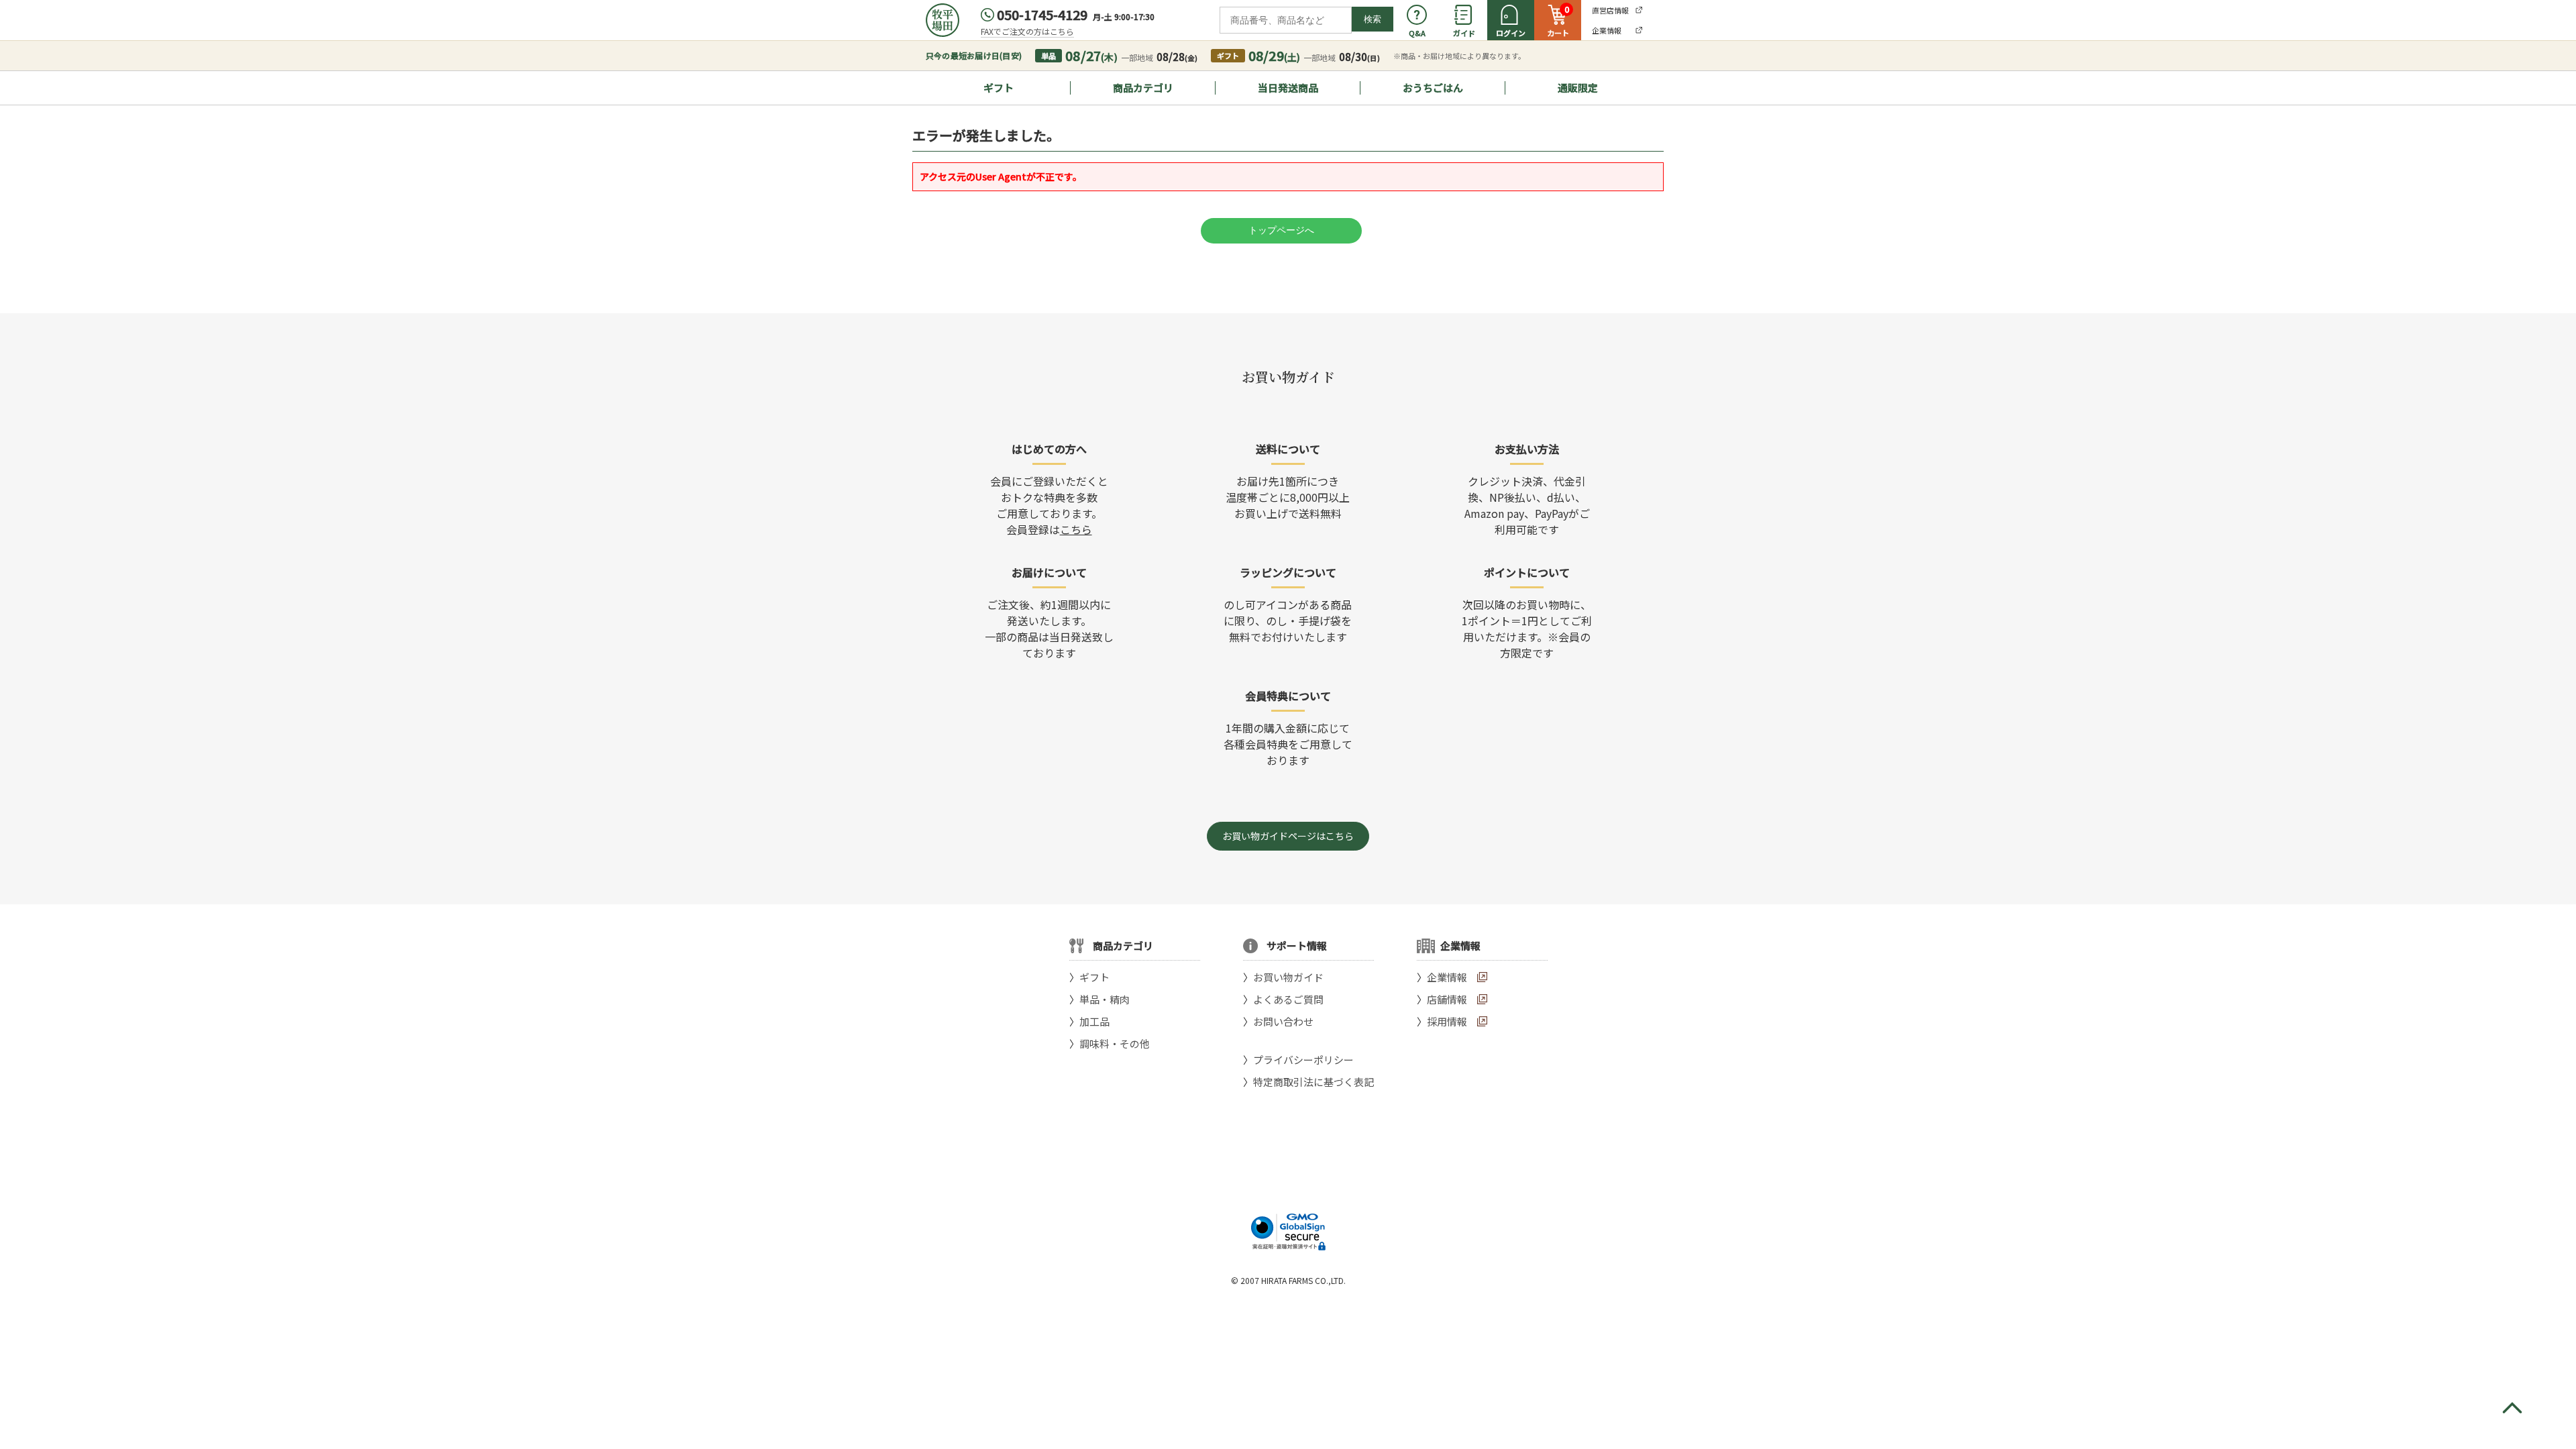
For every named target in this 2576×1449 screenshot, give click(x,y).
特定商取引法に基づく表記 (1313, 1082)
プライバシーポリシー (1303, 1060)
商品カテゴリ (1143, 88)
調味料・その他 (1115, 1043)
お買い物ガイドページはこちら (1288, 836)
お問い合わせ (1283, 1021)
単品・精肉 (1105, 999)
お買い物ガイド (1288, 977)
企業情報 (1447, 977)
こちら (1076, 529)
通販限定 (1578, 88)
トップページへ (1281, 230)
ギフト (999, 88)
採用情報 (1447, 1021)
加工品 (1094, 1021)
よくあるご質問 (1288, 999)
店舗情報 (1447, 999)
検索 (1373, 19)
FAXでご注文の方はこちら (1027, 31)
